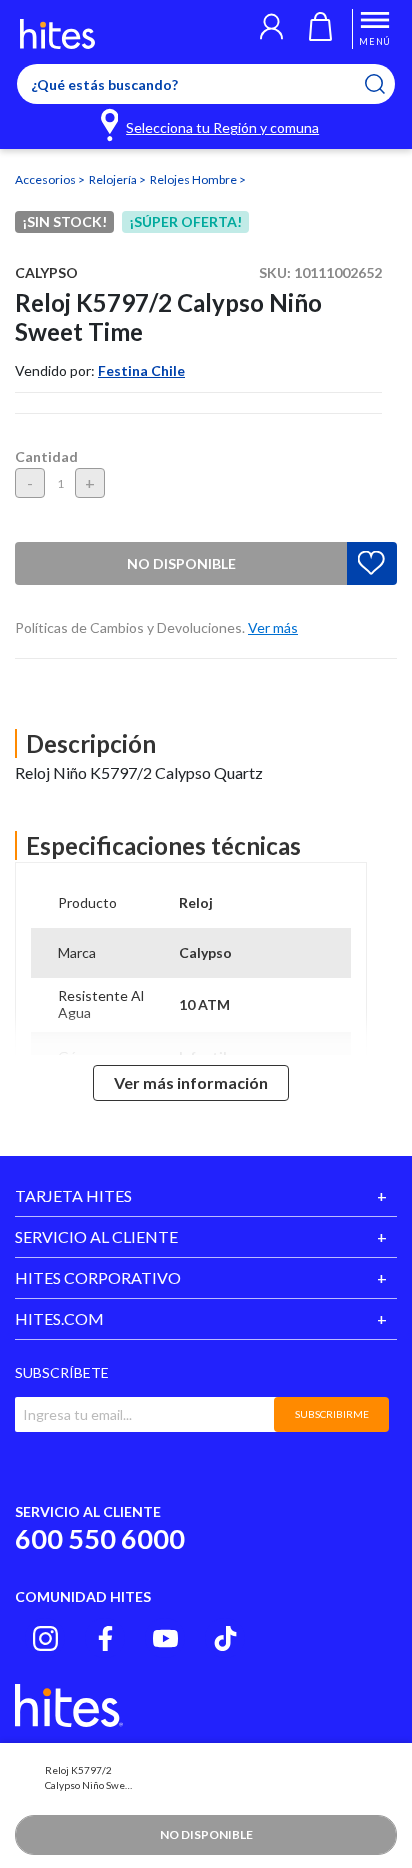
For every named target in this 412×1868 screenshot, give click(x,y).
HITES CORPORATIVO (98, 1277)
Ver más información (191, 1082)
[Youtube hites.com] (165, 1638)
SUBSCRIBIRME (332, 1414)
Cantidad (46, 456)
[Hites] (57, 34)
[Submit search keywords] (387, 84)
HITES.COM (59, 1318)
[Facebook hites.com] (105, 1638)
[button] (271, 29)
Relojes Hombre (194, 179)
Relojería (114, 179)
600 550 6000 (100, 1538)
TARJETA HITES (73, 1195)
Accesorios (46, 179)
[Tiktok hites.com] (225, 1638)
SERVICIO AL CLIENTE (96, 1236)
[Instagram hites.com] (45, 1638)
